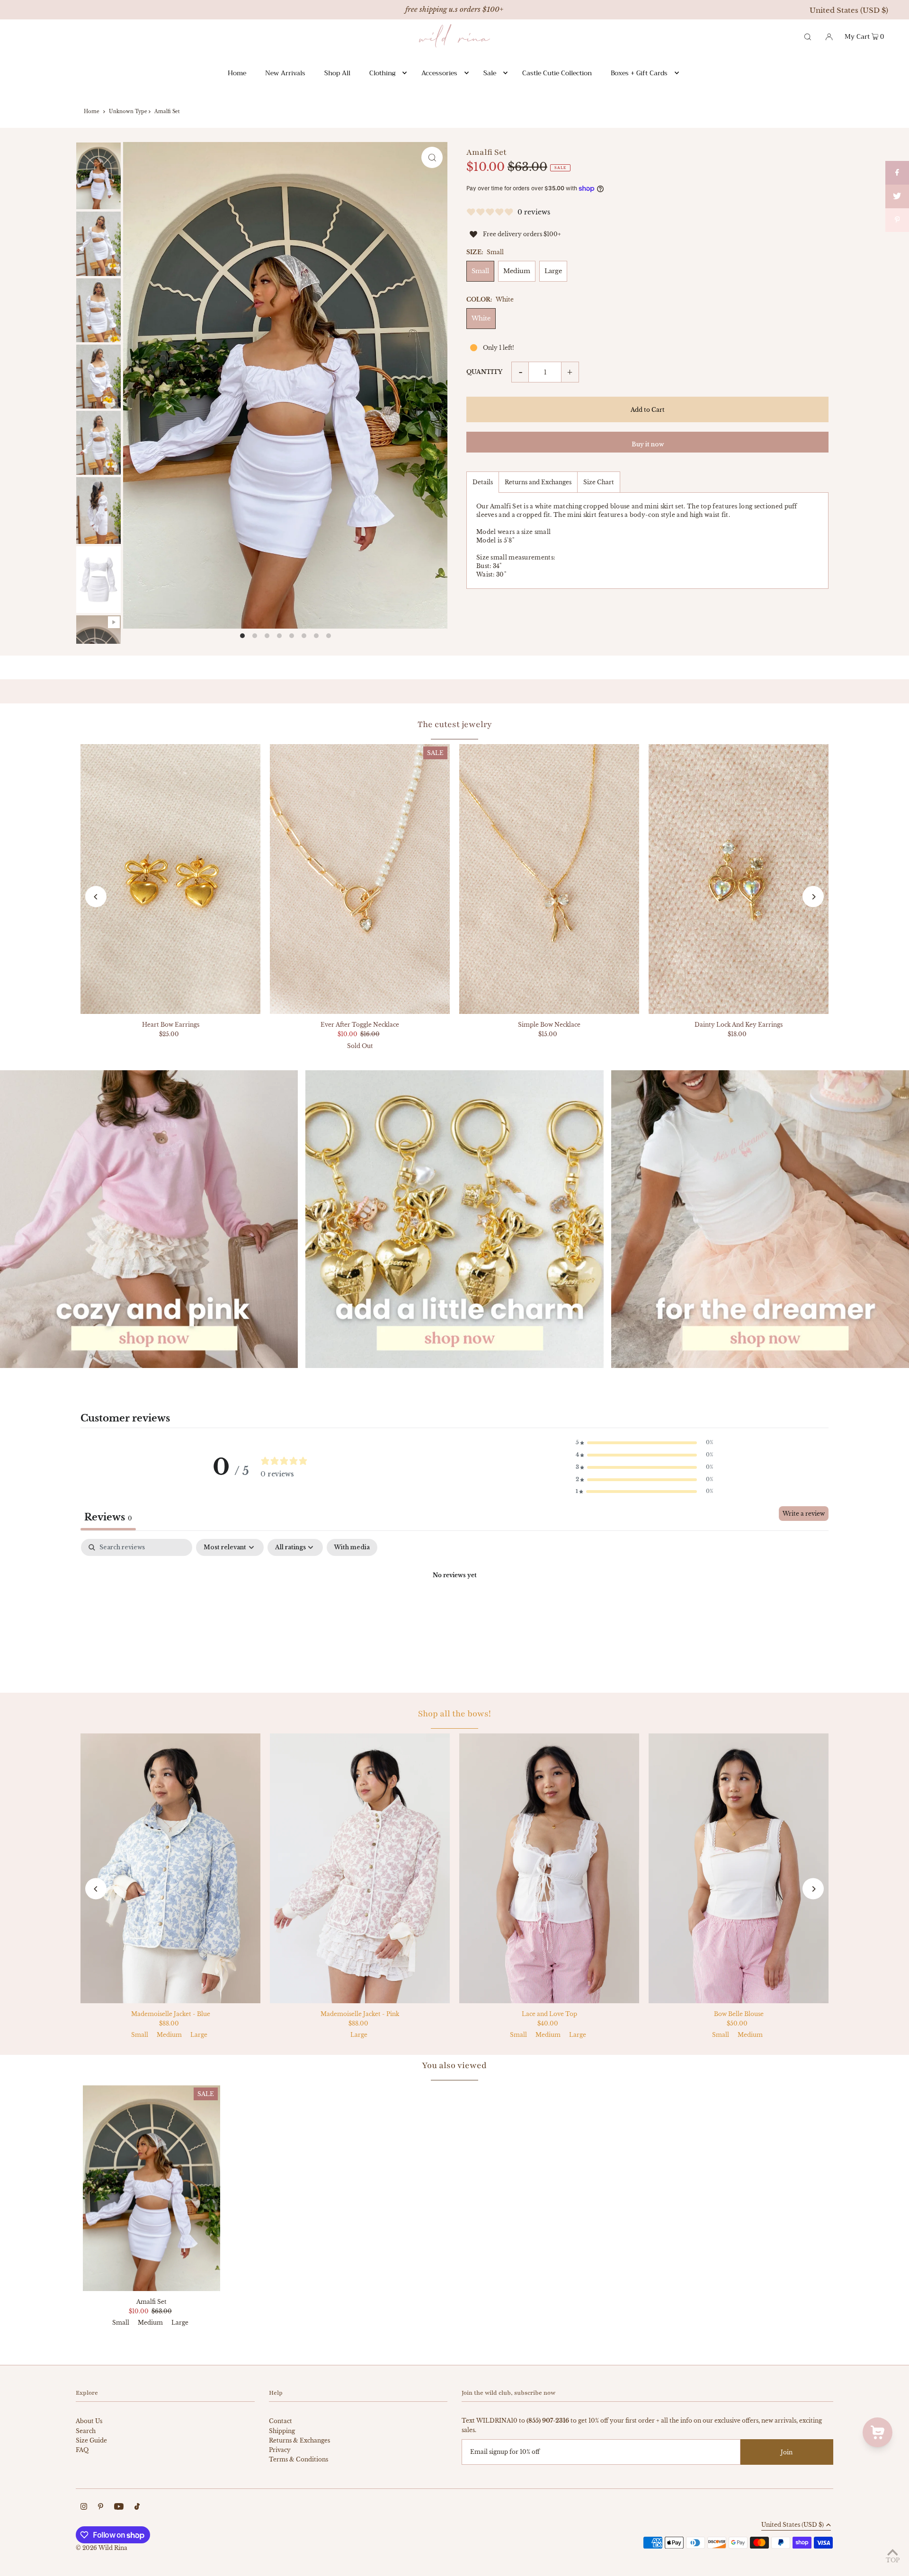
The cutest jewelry (455, 724)
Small (480, 271)
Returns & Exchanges (299, 2440)
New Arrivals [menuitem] (285, 73)
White (481, 318)
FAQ (82, 2450)
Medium (517, 271)
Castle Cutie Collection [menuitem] (557, 73)
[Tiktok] (137, 2508)
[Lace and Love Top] (549, 1868)
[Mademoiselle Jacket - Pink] (360, 1868)
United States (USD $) (849, 10)
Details (483, 482)
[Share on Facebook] (897, 173)
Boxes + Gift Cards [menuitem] (639, 73)
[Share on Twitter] (897, 196)
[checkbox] (352, 1547)
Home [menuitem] (237, 73)
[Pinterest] (101, 2508)
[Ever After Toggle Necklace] (360, 879)
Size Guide (91, 2440)
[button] (644, 1443)
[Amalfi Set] (151, 2188)
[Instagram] (84, 2508)
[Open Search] (808, 36)
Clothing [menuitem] (382, 73)
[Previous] (96, 897)
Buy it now (648, 444)
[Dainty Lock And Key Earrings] (739, 879)
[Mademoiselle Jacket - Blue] (170, 1868)
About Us (89, 2421)
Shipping (282, 2431)
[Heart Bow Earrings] (170, 879)
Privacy (280, 2450)
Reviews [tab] (108, 1517)
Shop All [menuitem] (337, 73)
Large (553, 271)
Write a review (804, 1514)
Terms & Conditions (299, 2459)
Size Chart (599, 482)
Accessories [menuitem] (439, 73)
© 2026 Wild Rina (102, 2548)
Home (92, 111)
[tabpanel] (454, 1608)
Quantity (484, 372)
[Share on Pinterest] (897, 220)
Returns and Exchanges (538, 482)
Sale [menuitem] (490, 73)
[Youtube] (119, 2508)
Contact (281, 2421)
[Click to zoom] (432, 157)
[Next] (813, 897)
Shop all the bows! (454, 1714)
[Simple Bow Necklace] (549, 879)
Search (86, 2431)
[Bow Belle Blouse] (739, 1868)
